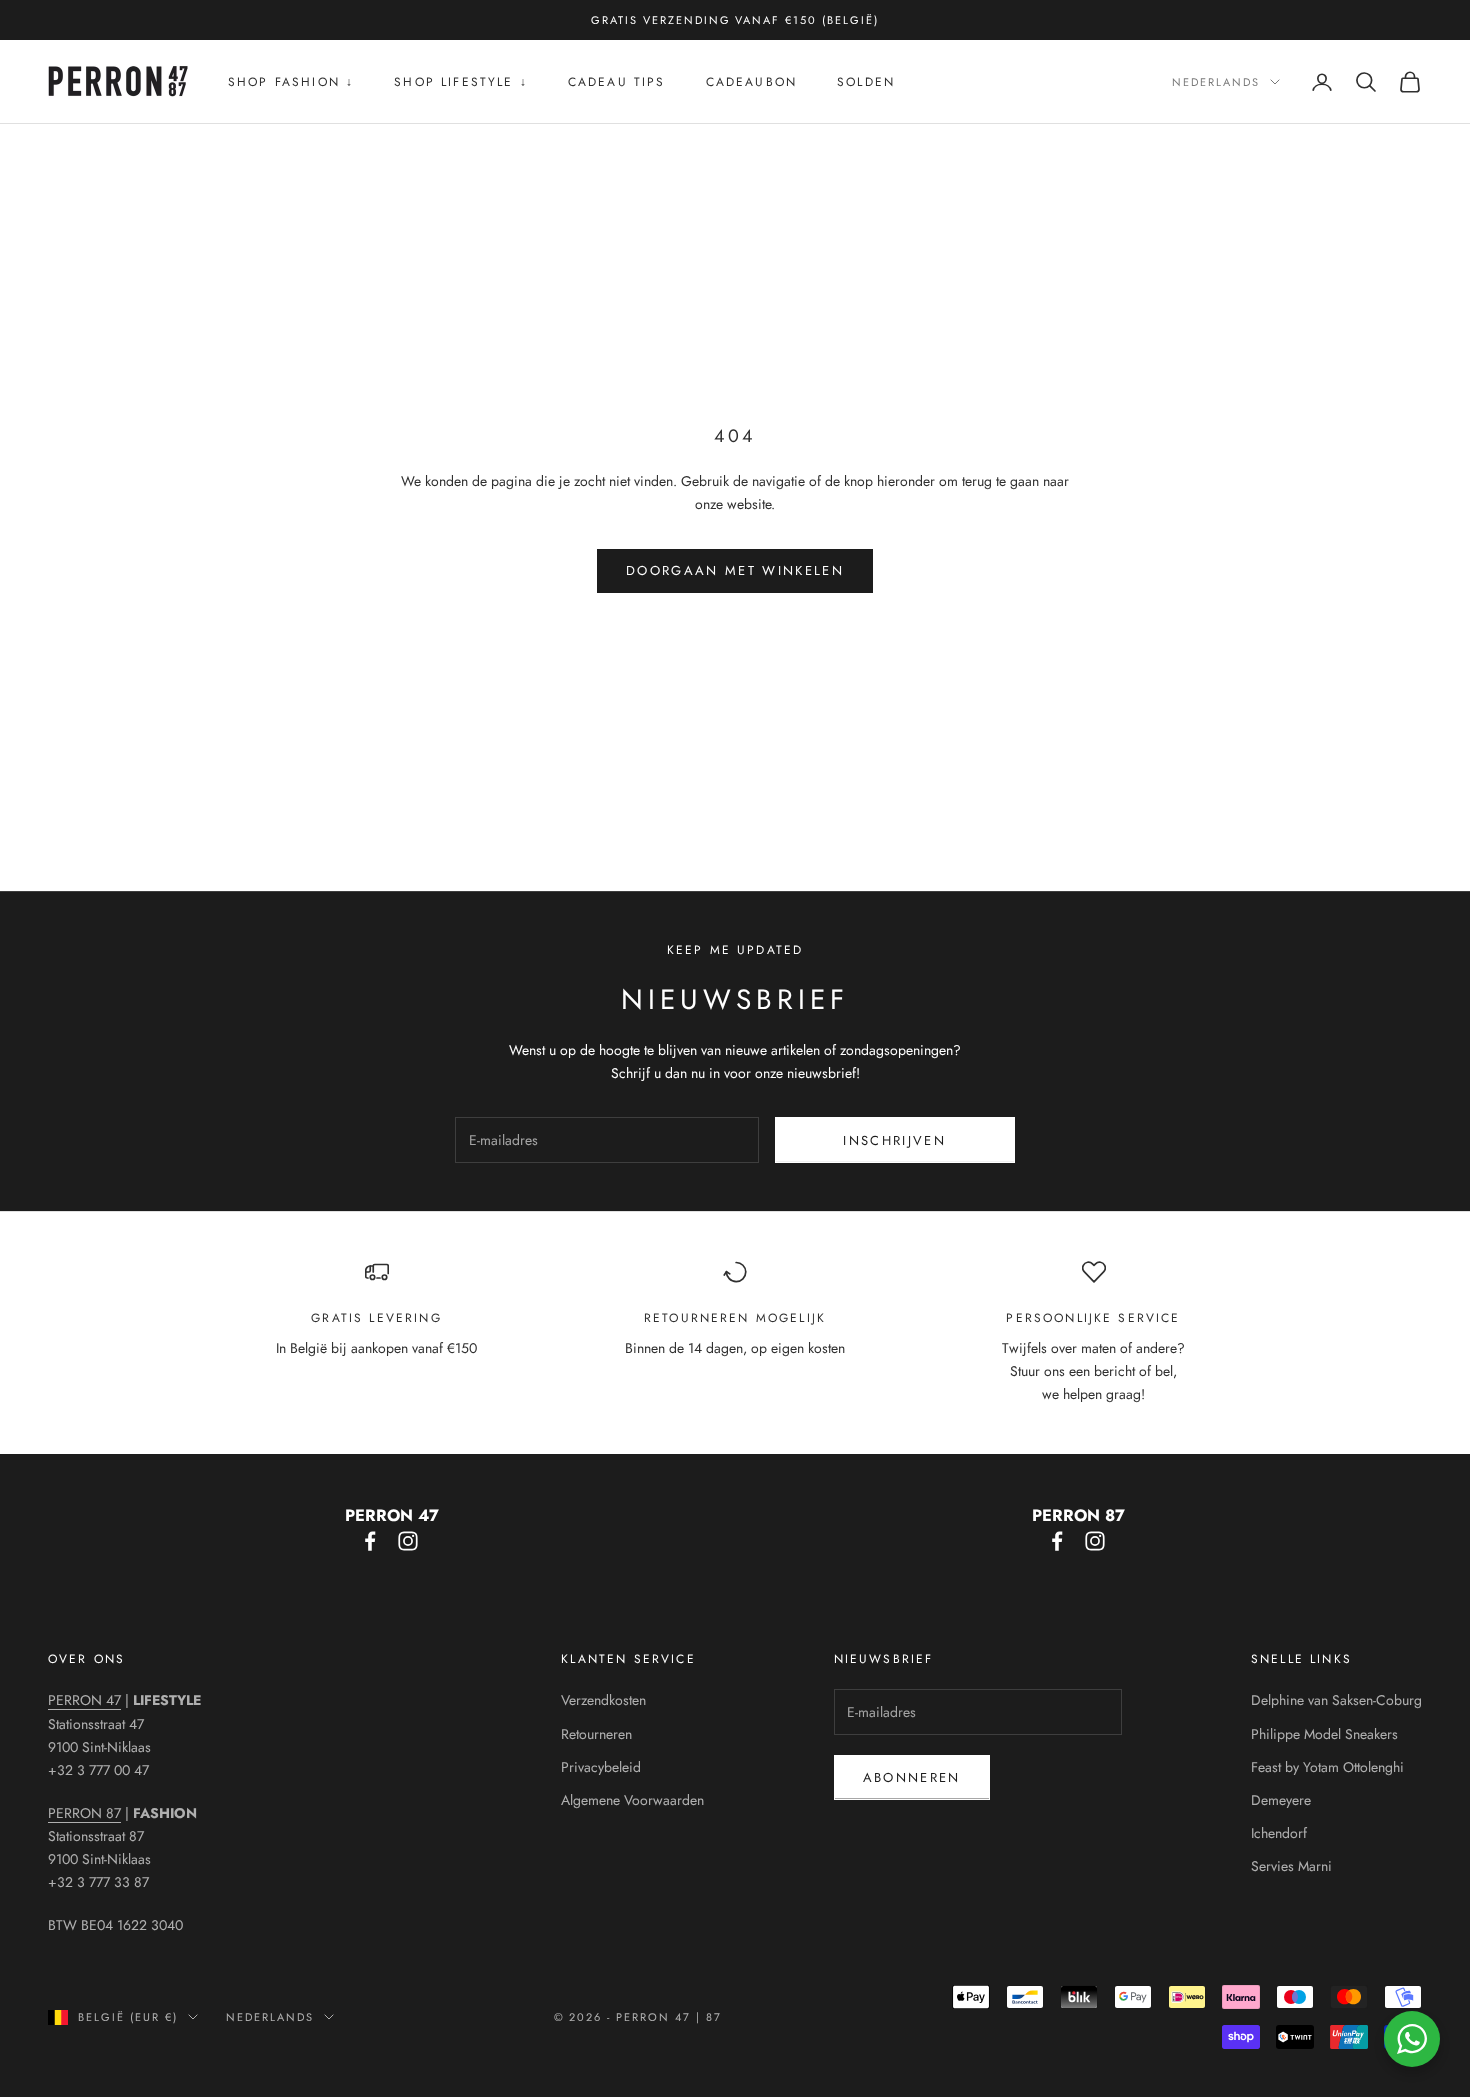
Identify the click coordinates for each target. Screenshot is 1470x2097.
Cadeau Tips (617, 82)
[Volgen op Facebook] (370, 1541)
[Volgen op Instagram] (408, 1541)
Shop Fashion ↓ (291, 82)
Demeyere (1281, 1800)
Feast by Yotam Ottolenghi (1327, 1767)
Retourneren (596, 1734)
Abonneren (912, 1777)
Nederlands (1216, 82)
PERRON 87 (84, 1813)
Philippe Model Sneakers (1324, 1734)
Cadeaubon (751, 82)
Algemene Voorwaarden (632, 1800)
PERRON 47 (84, 1700)
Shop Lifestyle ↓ (461, 82)
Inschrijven (894, 1140)
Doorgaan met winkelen (735, 570)
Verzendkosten (603, 1700)
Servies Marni (1291, 1866)
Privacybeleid (601, 1767)
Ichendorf (1279, 1833)
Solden (866, 82)
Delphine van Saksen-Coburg (1336, 1700)
